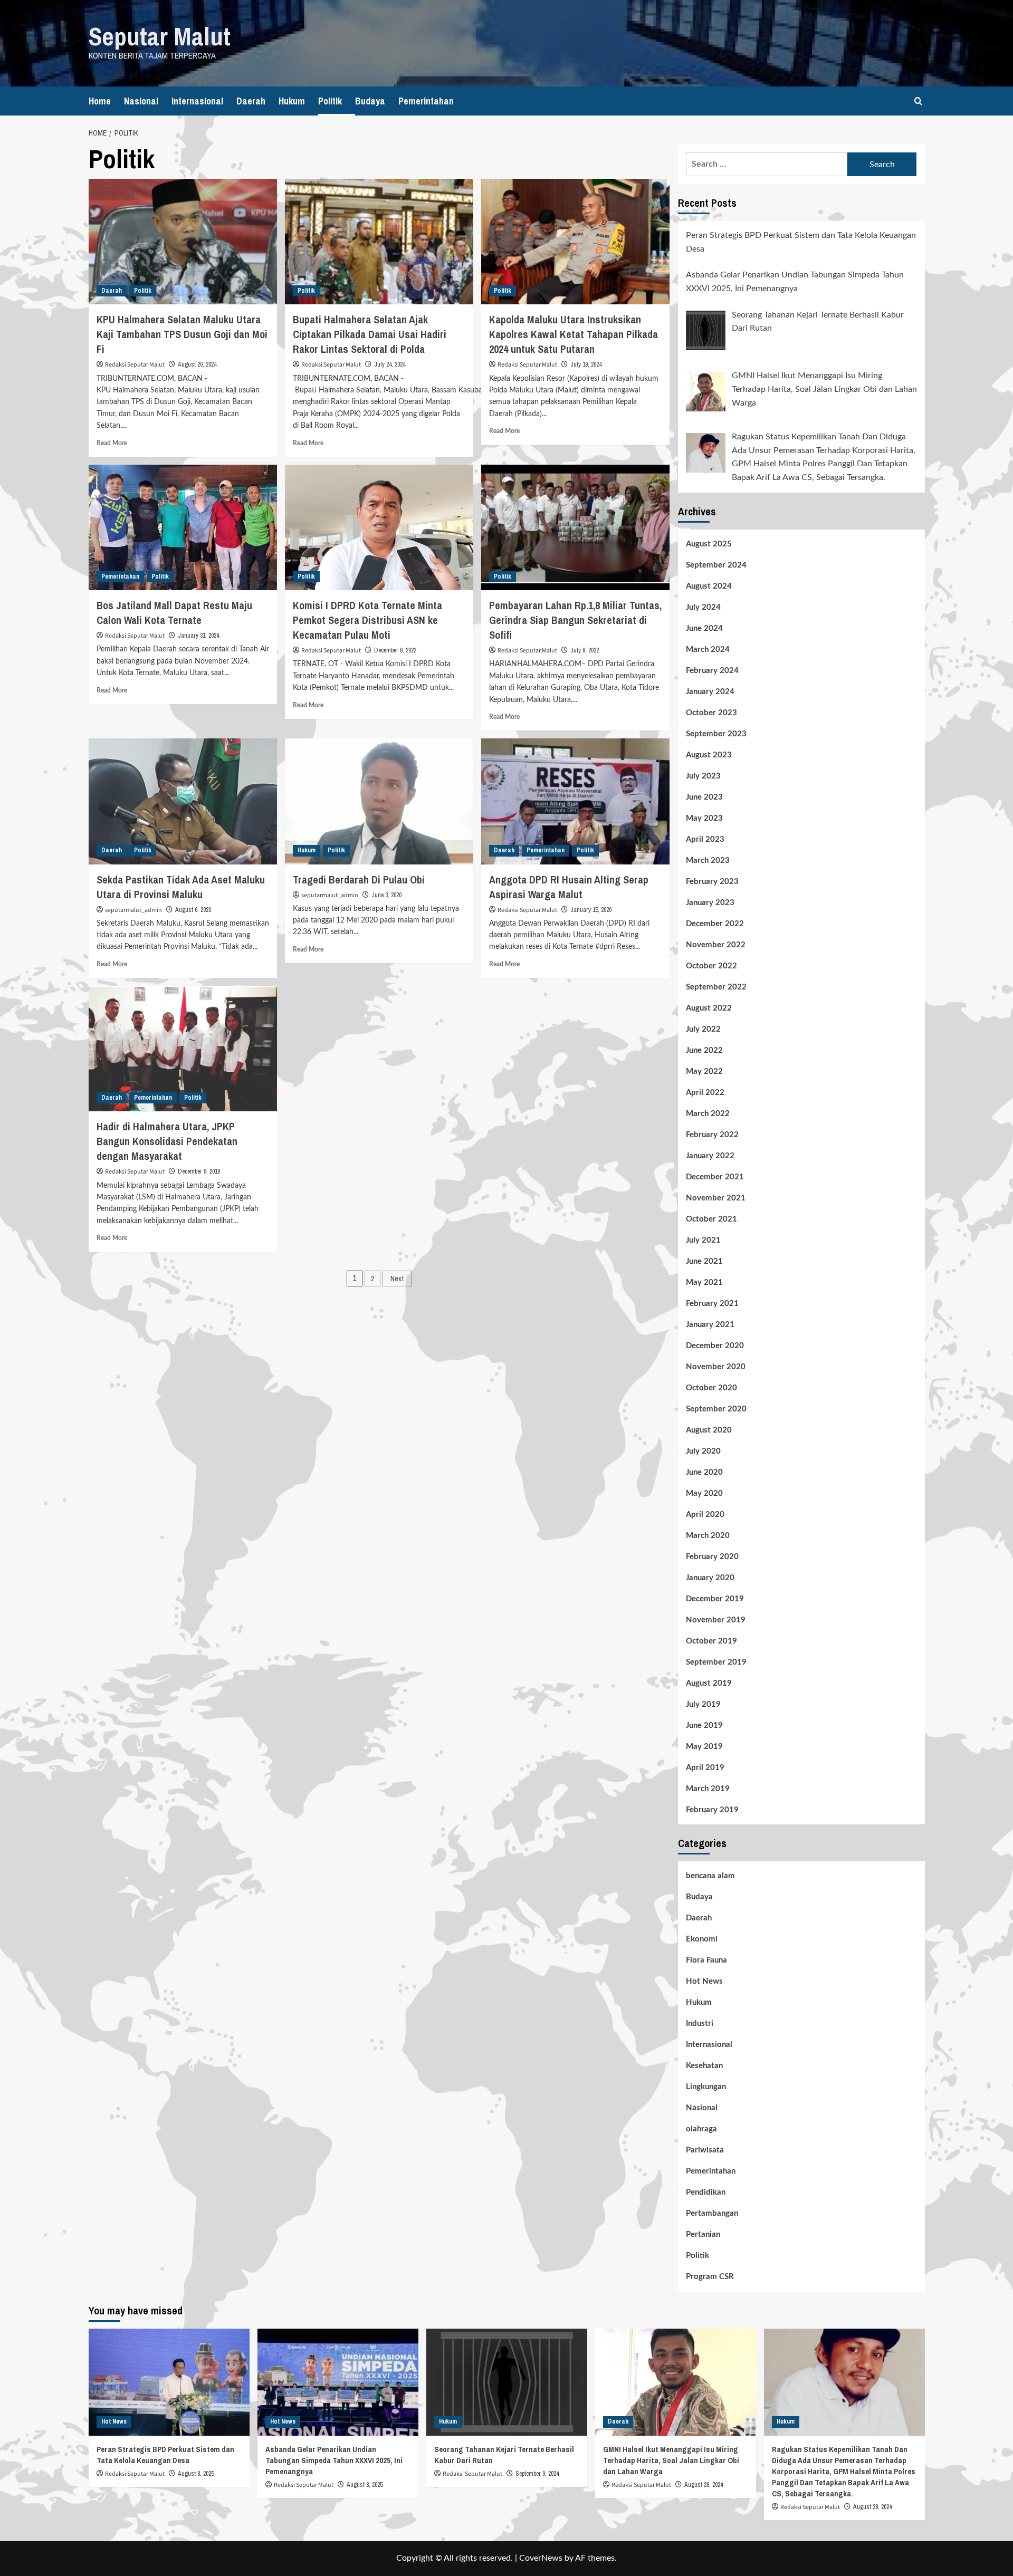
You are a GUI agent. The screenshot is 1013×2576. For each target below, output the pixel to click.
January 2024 (710, 692)
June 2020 (704, 1472)
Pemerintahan (426, 101)
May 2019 (704, 1747)
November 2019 (716, 1620)
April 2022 (705, 1093)
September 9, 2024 (537, 2474)
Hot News (704, 1981)
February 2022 (712, 1135)
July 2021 (703, 1240)
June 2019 (704, 1726)
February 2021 (712, 1304)
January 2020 (710, 1578)
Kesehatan (704, 2066)
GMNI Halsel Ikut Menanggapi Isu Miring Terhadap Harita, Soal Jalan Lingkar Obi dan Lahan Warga (671, 2460)
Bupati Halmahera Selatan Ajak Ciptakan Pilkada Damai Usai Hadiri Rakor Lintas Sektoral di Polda (370, 334)
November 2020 (716, 1367)
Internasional (197, 101)
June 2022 (704, 1050)
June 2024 (704, 628)
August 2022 (709, 1008)
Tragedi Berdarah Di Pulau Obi (359, 880)
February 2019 (712, 1810)
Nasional (141, 101)
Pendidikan (706, 2192)
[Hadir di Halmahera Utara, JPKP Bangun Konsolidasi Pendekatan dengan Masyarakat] (183, 1049)
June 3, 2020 (386, 895)
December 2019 (715, 1599)
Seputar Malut (160, 36)
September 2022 (716, 987)
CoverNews (541, 2558)
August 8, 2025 (196, 2474)
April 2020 (705, 1515)
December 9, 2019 (199, 1171)
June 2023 (704, 797)
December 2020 (715, 1346)
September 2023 (716, 734)
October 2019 (711, 1641)
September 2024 (716, 565)
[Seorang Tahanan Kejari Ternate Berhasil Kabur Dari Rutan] (507, 2382)
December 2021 (715, 1177)
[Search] (918, 101)
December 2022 (715, 924)
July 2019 (703, 1704)
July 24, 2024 (390, 364)
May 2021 (704, 1282)
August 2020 (709, 1430)
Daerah (251, 101)
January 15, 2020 (591, 910)
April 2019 (705, 1768)
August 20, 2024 (197, 364)
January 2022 (710, 1156)
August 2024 (709, 586)
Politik (330, 101)
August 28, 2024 (704, 2485)
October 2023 (711, 713)
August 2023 (709, 755)
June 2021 (704, 1261)
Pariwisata (705, 2150)
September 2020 (716, 1409)
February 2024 (712, 671)
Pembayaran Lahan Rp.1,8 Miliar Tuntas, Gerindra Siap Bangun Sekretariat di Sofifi (575, 620)
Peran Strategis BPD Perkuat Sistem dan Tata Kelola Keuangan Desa (165, 2455)
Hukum (292, 101)
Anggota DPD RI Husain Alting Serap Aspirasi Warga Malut (569, 887)
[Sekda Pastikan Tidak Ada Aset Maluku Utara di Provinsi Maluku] (183, 801)
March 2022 (708, 1114)
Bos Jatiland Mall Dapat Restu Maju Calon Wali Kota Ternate (174, 613)
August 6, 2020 (193, 910)
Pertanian (703, 2234)
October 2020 (711, 1388)
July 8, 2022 (585, 650)
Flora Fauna (706, 1960)
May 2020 (704, 1493)
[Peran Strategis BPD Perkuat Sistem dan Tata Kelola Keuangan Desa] (169, 2382)
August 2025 (709, 544)
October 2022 (711, 966)
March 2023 (708, 861)
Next (397, 1279)
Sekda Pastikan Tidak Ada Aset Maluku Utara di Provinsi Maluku (181, 887)
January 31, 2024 (198, 636)
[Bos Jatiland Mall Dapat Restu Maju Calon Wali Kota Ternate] (183, 527)
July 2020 (703, 1451)
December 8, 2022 (395, 650)
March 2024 (708, 650)
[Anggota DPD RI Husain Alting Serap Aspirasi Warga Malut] (575, 801)
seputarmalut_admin (133, 910)
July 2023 (703, 776)
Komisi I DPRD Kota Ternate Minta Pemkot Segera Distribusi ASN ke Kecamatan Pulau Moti (367, 620)
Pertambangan (712, 2213)
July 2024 (703, 607)
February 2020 (712, 1557)
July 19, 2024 (586, 364)
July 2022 (703, 1029)
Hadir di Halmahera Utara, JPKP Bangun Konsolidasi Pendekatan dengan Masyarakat (167, 1141)
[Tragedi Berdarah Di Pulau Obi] (379, 801)
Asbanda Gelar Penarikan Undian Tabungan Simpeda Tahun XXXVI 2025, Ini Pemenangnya (334, 2460)
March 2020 (708, 1536)
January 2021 (710, 1325)
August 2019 (709, 1683)
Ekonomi (702, 1939)
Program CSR (710, 2277)
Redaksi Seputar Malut (135, 365)
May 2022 (704, 1071)
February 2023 (712, 882)
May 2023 (704, 818)
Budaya (370, 101)
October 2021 (711, 1219)
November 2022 (716, 945)
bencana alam (710, 1876)
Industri (700, 2024)
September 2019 (716, 1662)
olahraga (701, 2129)
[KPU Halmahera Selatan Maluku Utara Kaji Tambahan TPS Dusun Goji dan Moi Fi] (183, 242)
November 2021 (716, 1198)
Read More (112, 443)
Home (100, 101)
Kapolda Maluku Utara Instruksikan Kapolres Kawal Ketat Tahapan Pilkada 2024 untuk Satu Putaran (574, 334)
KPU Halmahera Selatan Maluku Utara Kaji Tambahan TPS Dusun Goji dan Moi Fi (182, 334)
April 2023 (705, 839)
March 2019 (708, 1789)
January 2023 (710, 903)
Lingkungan (706, 2087)
